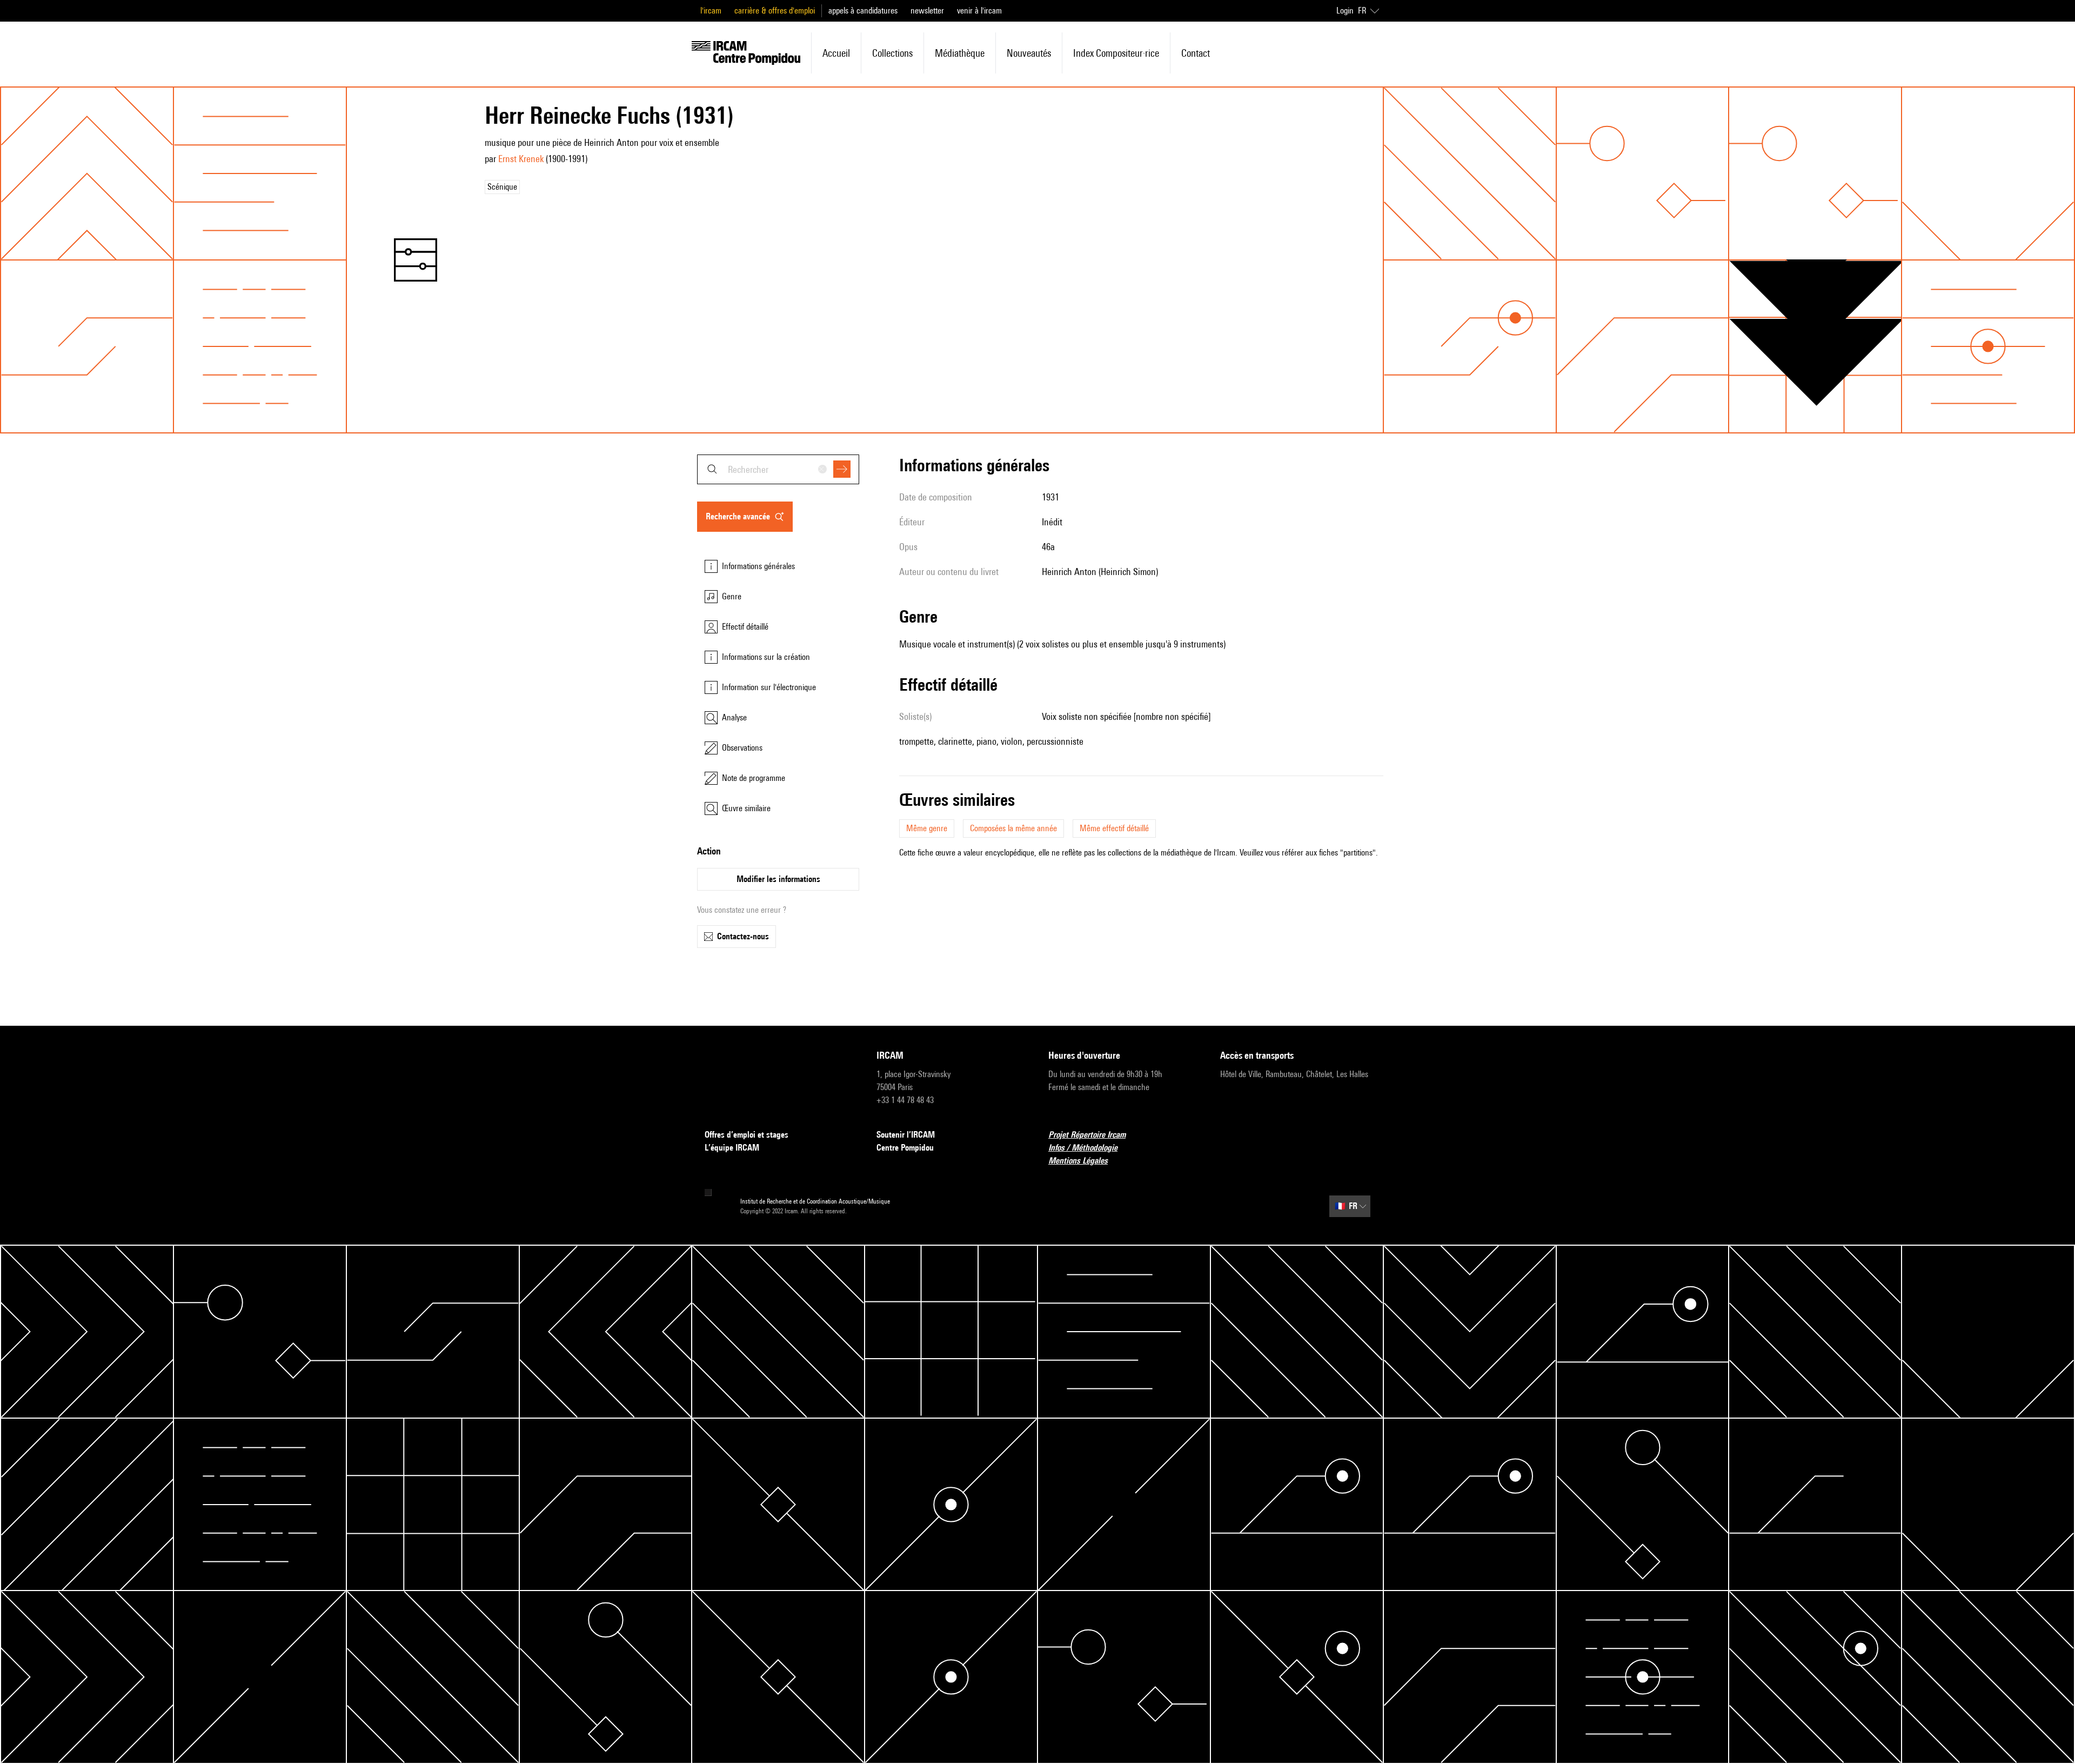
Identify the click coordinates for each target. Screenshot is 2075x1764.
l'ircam (711, 11)
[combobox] (778, 469)
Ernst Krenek (521, 159)
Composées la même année (1013, 828)
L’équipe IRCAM (732, 1148)
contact (1196, 53)
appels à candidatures (863, 11)
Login (1345, 11)
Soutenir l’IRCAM (906, 1135)
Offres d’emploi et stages (747, 1135)
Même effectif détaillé (1114, 828)
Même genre (927, 828)
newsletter (927, 11)
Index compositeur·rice (1116, 53)
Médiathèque (960, 53)
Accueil (836, 53)
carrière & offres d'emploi (775, 11)
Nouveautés (1029, 53)
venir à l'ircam (979, 11)
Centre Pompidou (905, 1148)
